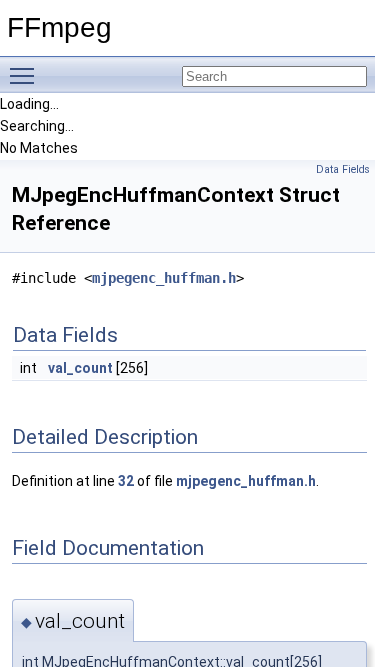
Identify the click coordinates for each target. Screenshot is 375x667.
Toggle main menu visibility (26, 75)
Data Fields (343, 169)
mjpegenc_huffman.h (164, 278)
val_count (80, 368)
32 (126, 481)
